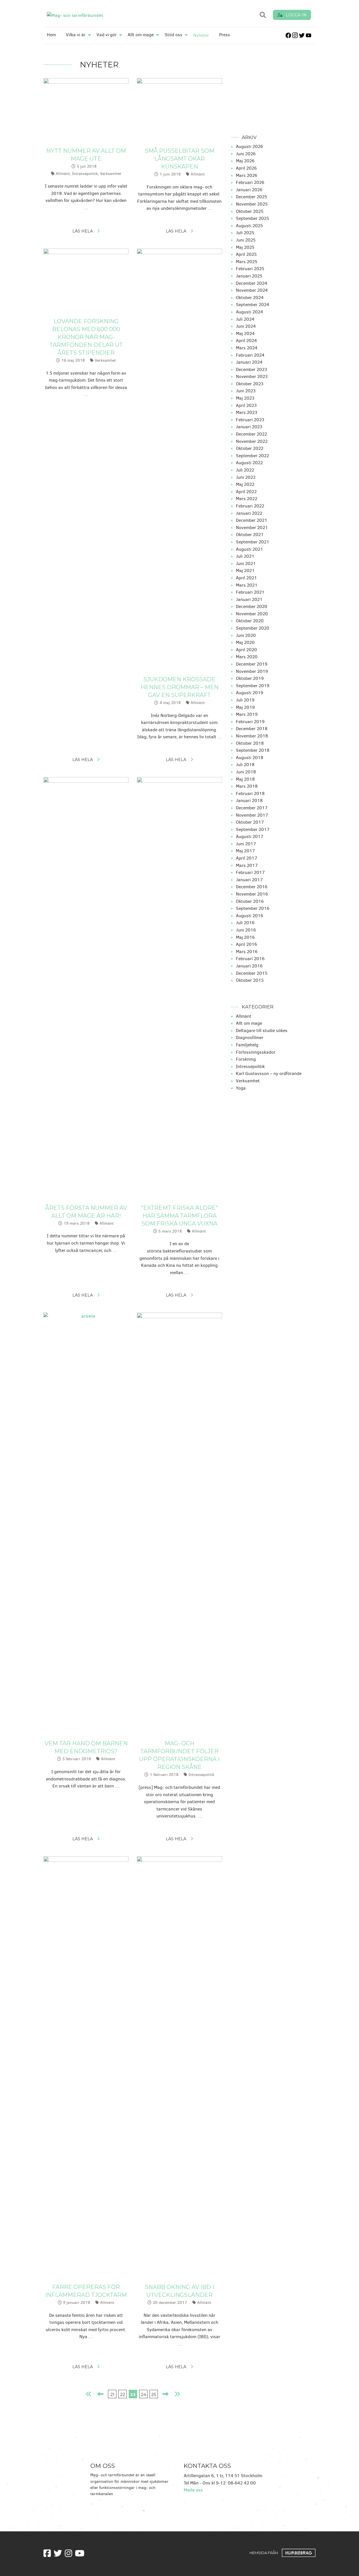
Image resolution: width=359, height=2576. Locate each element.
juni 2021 (246, 563)
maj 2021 (245, 570)
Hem (51, 35)
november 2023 (252, 376)
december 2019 (252, 664)
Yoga (241, 1088)
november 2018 (252, 736)
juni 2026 (246, 154)
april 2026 (246, 168)
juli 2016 (245, 923)
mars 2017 (247, 865)
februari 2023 (250, 420)
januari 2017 (249, 880)
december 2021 (252, 520)
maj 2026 (245, 161)
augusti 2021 (249, 549)
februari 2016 (250, 959)
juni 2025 (246, 240)
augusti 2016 (249, 916)
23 (133, 2394)
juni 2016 (246, 930)
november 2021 (252, 528)
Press (225, 35)
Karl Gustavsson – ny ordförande (269, 1073)
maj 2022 (245, 484)
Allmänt (63, 174)
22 (123, 2394)
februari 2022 (250, 506)
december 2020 (252, 606)
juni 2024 (246, 326)
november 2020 (252, 614)
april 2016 (246, 944)
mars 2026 (247, 175)
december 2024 (252, 283)
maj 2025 (245, 247)
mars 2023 (247, 412)
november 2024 (252, 290)
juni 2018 (246, 772)
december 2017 (252, 808)
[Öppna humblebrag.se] (299, 2552)
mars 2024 (247, 348)
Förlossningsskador (256, 1052)
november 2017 (252, 815)
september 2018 (253, 750)
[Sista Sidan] (177, 2394)
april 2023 (246, 405)
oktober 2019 (250, 678)
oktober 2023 (250, 384)
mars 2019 (247, 714)
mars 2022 (247, 499)
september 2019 (253, 686)
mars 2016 (247, 952)
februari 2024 (250, 355)
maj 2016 (245, 937)
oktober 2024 (250, 298)
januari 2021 (249, 599)
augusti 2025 (249, 226)
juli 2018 (245, 765)
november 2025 (252, 204)
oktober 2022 (250, 448)
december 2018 (252, 729)
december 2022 (251, 434)
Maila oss (193, 2490)
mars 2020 (247, 657)
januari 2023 (249, 427)
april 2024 (246, 340)
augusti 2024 (249, 312)
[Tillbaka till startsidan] (99, 15)
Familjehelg (247, 1045)
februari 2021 (250, 592)
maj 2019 (245, 707)
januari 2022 (249, 513)
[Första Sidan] (89, 2394)
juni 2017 (246, 844)
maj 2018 (245, 779)
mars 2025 (247, 262)
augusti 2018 (249, 758)
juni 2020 (246, 635)
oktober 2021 (250, 535)
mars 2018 (247, 786)
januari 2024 (249, 362)
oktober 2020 (250, 621)
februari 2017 (250, 872)
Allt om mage (141, 35)
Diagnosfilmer (250, 1038)
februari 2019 (250, 722)
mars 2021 (247, 585)
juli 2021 (245, 556)
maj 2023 (245, 398)
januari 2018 (249, 800)
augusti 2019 (249, 693)
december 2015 (252, 973)
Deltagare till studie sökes (262, 1030)
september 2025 (252, 218)
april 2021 (246, 578)
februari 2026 (250, 182)
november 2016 (252, 894)
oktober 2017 (250, 822)
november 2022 (252, 441)
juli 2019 (245, 700)
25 (154, 2394)
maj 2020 (245, 642)
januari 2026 (249, 190)
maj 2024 (245, 333)
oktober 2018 (250, 743)
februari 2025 (250, 269)
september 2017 (253, 829)
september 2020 (253, 628)
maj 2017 (245, 851)
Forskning (246, 1059)
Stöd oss (173, 35)
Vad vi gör (107, 35)
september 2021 (253, 542)
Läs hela (83, 231)
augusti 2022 (249, 463)
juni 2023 (246, 391)
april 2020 (246, 650)
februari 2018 (250, 793)
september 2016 (253, 908)
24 (143, 2394)
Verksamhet (111, 174)
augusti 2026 (249, 146)
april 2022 (246, 492)
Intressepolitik (85, 174)
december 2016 (252, 887)
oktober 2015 (250, 980)
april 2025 (246, 254)
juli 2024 (245, 319)
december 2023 (251, 369)
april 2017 (247, 858)
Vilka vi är (76, 35)
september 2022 (252, 456)
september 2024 (253, 305)
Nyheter (201, 35)
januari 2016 (249, 966)
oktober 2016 (250, 901)
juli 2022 (245, 470)
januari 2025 (249, 276)
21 (112, 2394)
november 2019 (252, 671)
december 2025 (251, 197)
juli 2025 (245, 233)
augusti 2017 (250, 836)
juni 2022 (246, 477)
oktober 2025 (250, 211)
